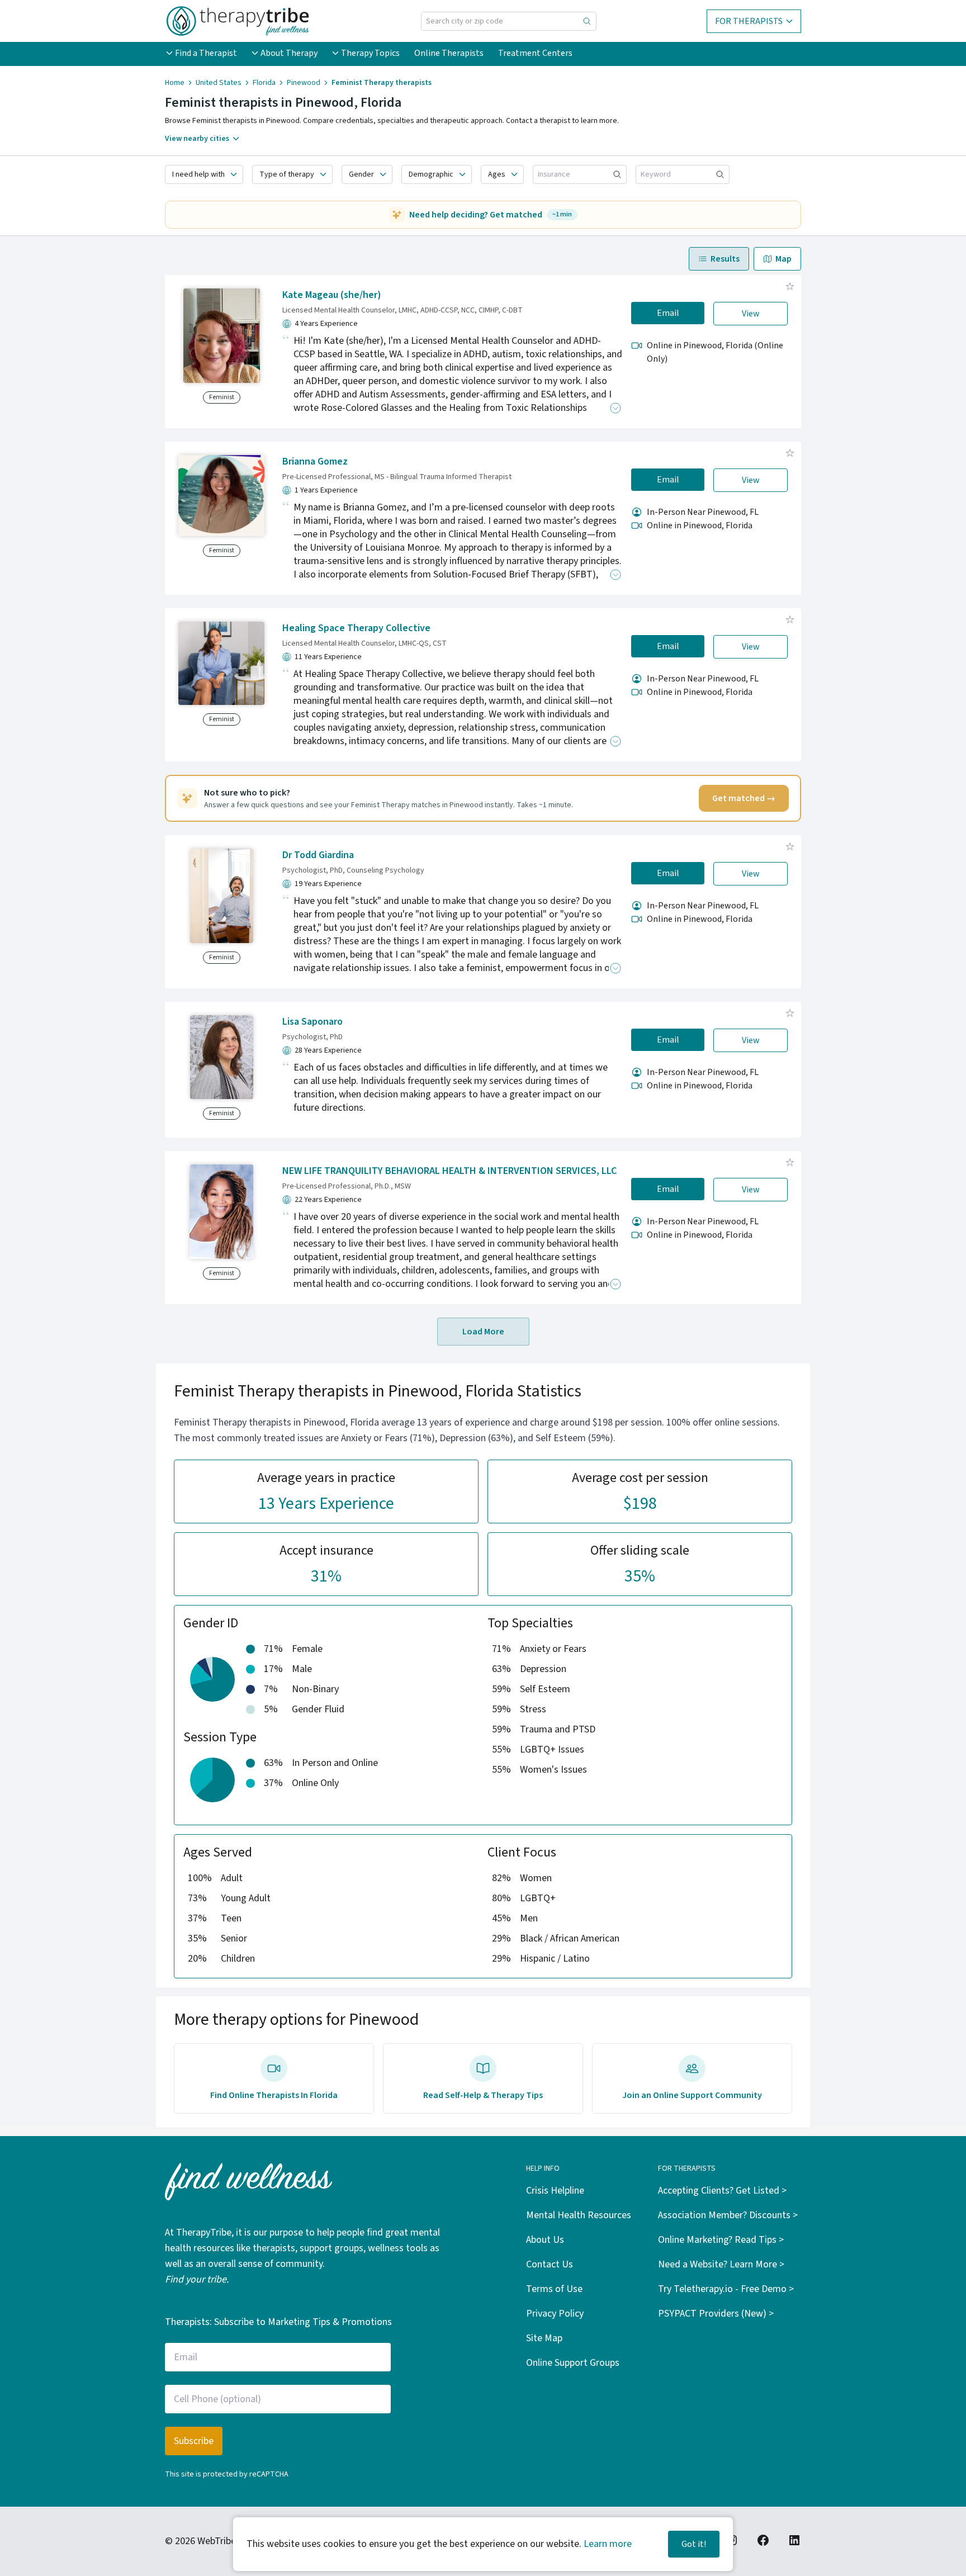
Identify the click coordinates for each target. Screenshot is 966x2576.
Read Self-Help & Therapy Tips (483, 2095)
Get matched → (744, 798)
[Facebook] (763, 2540)
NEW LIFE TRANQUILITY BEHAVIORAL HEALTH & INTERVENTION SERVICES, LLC (449, 1171)
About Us (545, 2240)
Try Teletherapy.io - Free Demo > (726, 2289)
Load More (483, 1332)
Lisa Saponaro (312, 1022)
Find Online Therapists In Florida (274, 2095)
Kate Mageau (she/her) (332, 295)
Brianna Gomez (315, 461)
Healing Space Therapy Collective (356, 628)
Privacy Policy (555, 2314)
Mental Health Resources (579, 2215)
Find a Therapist (206, 53)
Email (668, 313)
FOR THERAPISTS (749, 21)
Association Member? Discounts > (728, 2215)
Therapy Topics (370, 53)
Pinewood (304, 83)
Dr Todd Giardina (318, 855)
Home (175, 83)
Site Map (544, 2338)
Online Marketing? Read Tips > (721, 2240)
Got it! (694, 2544)
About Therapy (289, 53)
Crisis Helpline (555, 2191)
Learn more (608, 2544)
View (751, 314)
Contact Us (550, 2264)
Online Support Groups (573, 2363)
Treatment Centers (535, 53)
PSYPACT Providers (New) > (716, 2314)
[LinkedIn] (794, 2540)
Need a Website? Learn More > (721, 2264)
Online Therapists (449, 53)
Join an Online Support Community (692, 2095)
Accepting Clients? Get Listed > (722, 2191)
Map (783, 259)
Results (725, 259)
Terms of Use (554, 2289)
